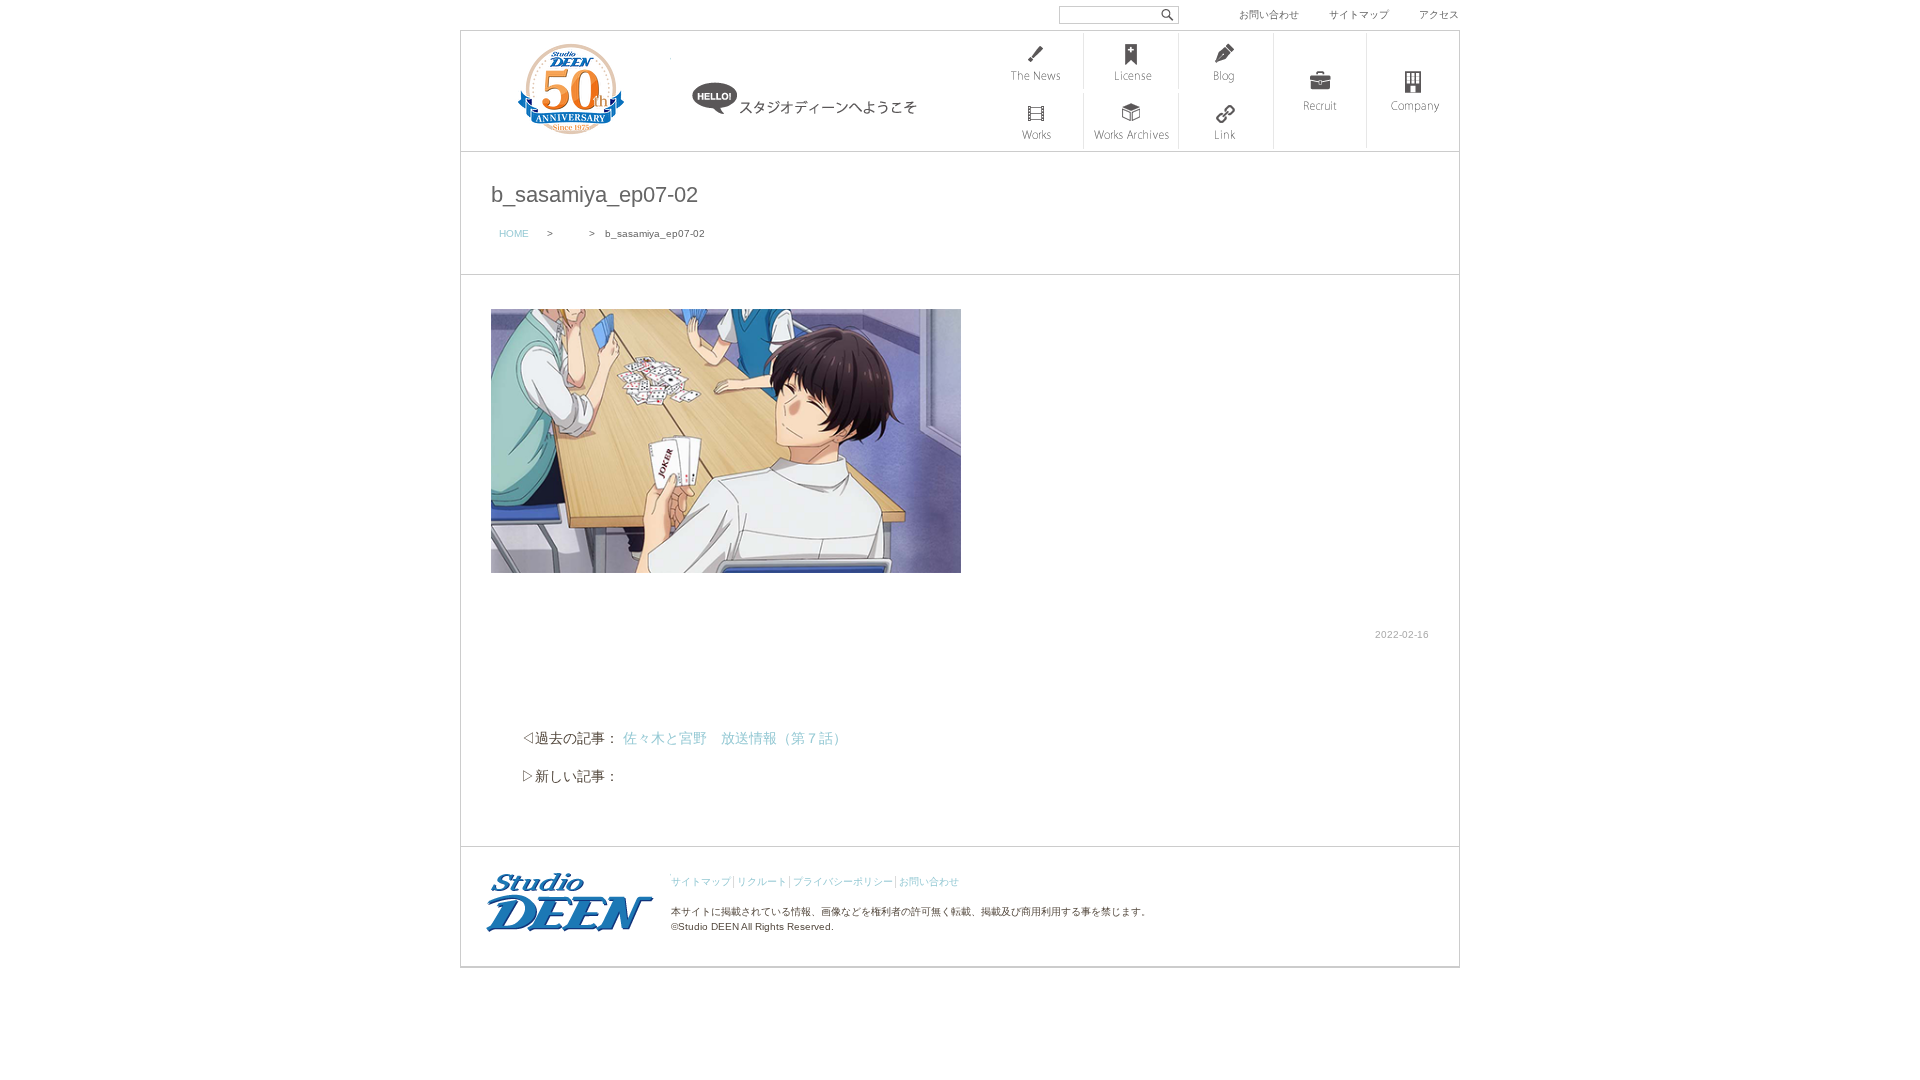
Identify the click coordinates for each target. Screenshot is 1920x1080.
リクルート (762, 881)
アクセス (1439, 14)
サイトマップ (1359, 14)
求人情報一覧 (1320, 91)
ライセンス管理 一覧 (1131, 61)
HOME (514, 233)
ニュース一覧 (1036, 61)
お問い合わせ (1269, 14)
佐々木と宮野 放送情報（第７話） (735, 738)
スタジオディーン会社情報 (1413, 91)
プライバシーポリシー (843, 881)
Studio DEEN (708, 926)
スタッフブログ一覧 (1226, 61)
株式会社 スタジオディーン (591, 91)
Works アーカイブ (1131, 121)
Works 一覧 (1036, 121)
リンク (1226, 121)
